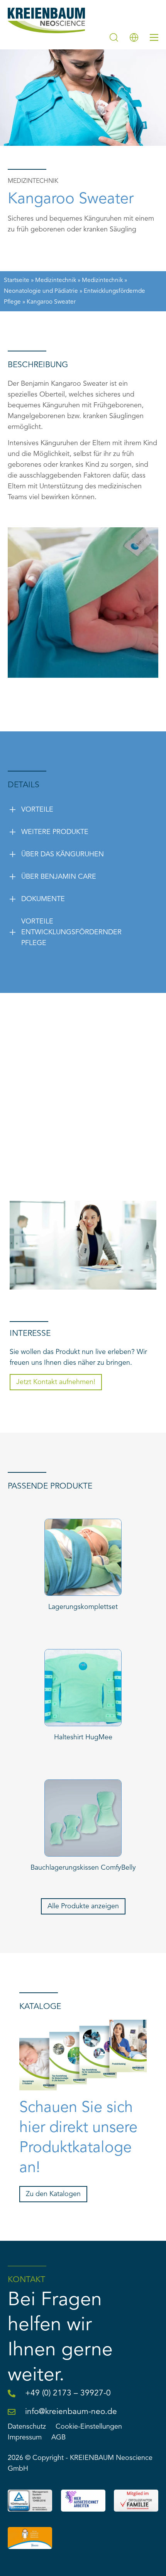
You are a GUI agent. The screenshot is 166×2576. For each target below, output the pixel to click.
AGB (58, 2438)
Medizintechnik (56, 280)
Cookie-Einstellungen (89, 2427)
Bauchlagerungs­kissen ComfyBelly (83, 1868)
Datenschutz (27, 2427)
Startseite (17, 280)
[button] (65, 810)
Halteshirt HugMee (83, 1737)
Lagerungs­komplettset (83, 1607)
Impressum (25, 2438)
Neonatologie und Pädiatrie (41, 291)
